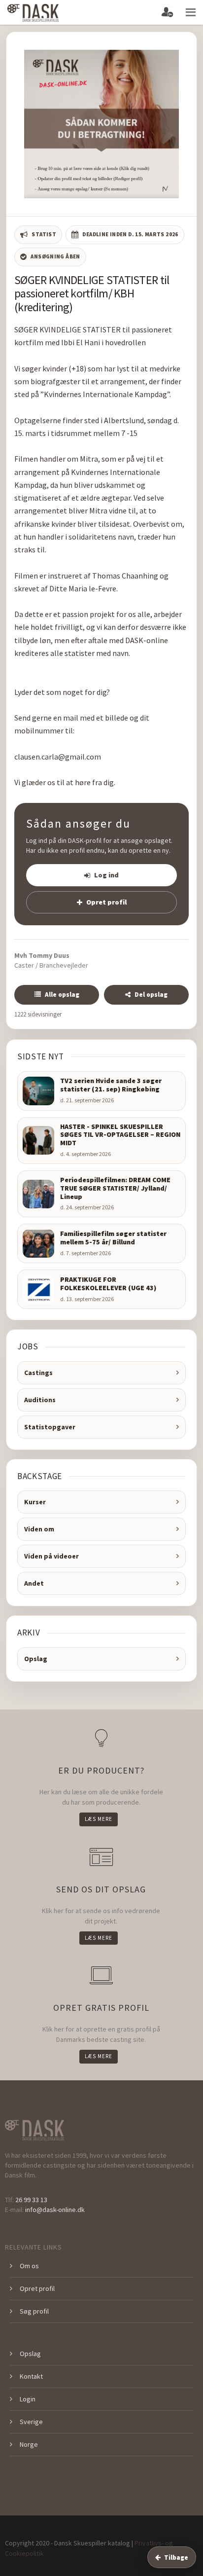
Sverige (31, 2422)
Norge (29, 2444)
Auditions (40, 1400)
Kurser (35, 1502)
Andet (34, 1583)
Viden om (39, 1529)
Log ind (106, 875)
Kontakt (31, 2376)
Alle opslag (62, 995)
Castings (38, 1373)
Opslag (36, 1659)
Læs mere (99, 1819)
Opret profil (106, 902)
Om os (29, 2266)
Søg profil (34, 2311)
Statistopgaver (50, 1427)
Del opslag (151, 995)
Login (28, 2399)
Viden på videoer (51, 1556)
